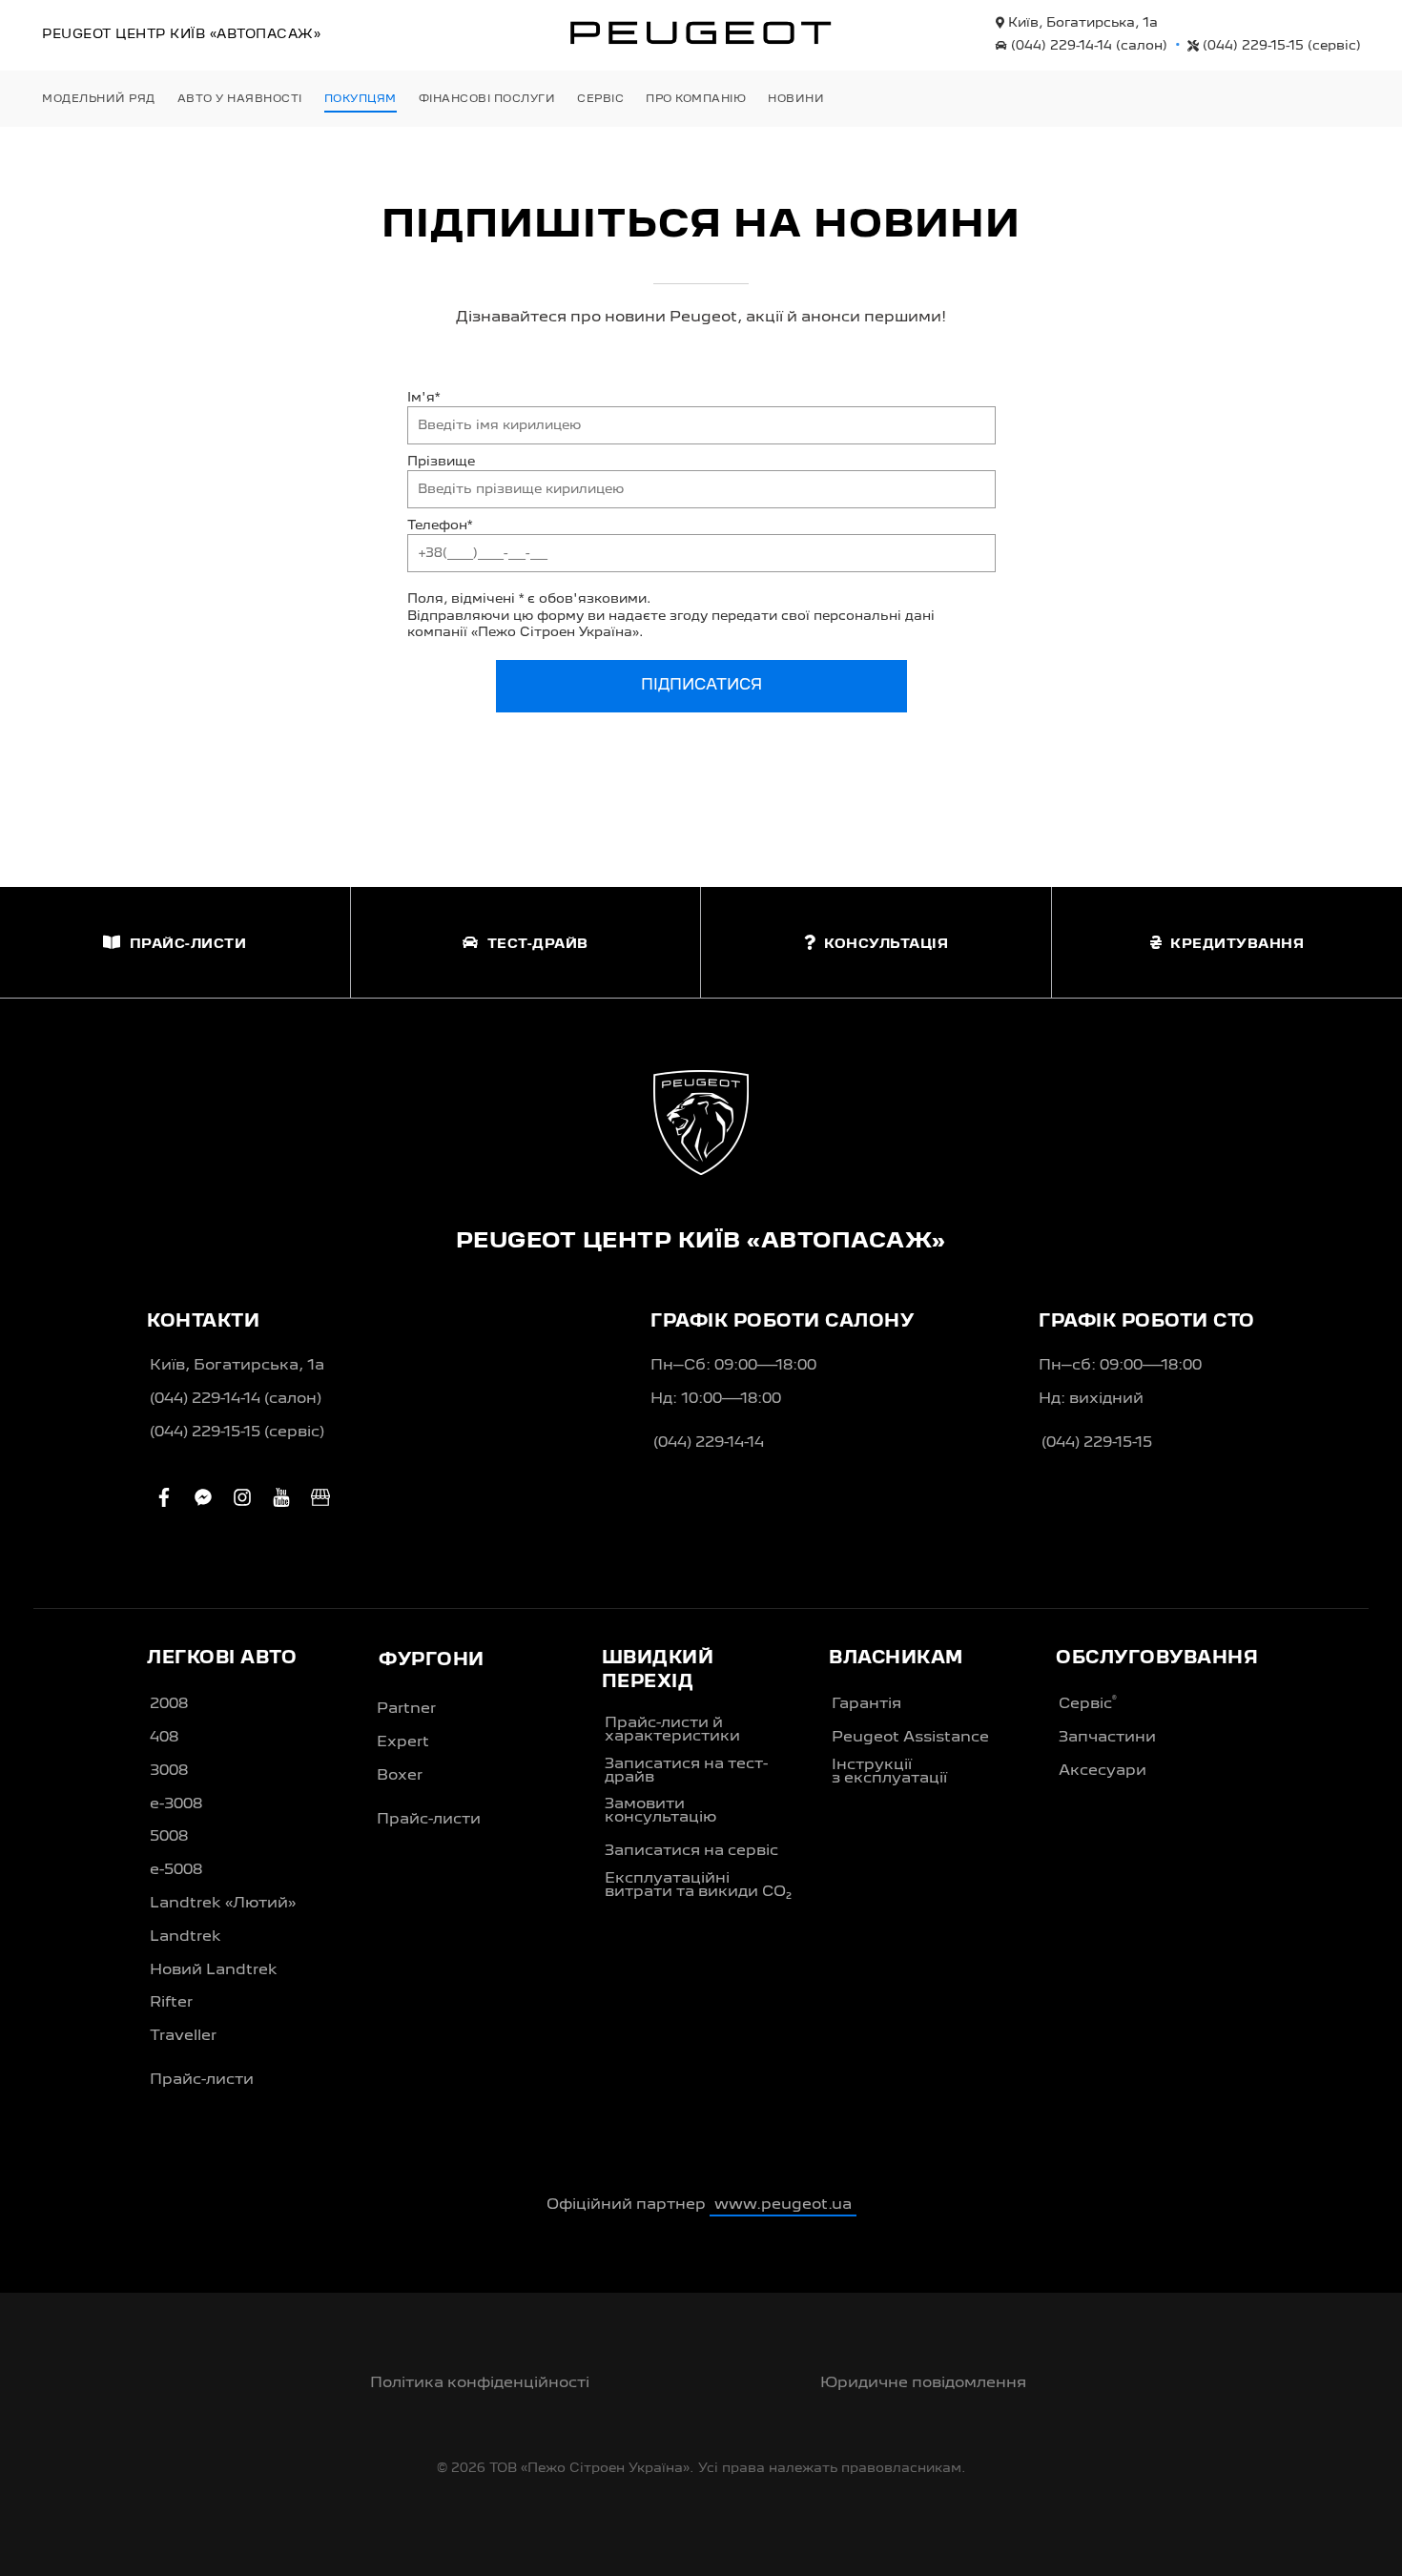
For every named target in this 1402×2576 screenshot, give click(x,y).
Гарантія (866, 1704)
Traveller (183, 2036)
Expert (403, 1742)
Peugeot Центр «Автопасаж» (181, 34)
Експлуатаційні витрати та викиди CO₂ (698, 1886)
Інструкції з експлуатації (889, 1772)
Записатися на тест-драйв (686, 1771)
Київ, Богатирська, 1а (1081, 23)
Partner (406, 1709)
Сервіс (1088, 1703)
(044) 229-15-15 (1280, 46)
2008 (169, 1704)
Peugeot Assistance (910, 1738)
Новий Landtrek (214, 1970)
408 (164, 1738)
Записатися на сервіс (691, 1851)
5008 (169, 1837)
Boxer (400, 1776)
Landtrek (186, 1937)
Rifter (171, 2003)
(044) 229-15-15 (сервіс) (237, 1432)
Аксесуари (1103, 1771)
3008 (169, 1771)
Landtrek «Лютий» (223, 1904)
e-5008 (176, 1870)
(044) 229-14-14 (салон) (236, 1399)
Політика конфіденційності (480, 2383)
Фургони (432, 1660)
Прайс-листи (202, 2080)
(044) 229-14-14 (1087, 46)
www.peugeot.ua (783, 2205)
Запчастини (1107, 1738)
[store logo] (701, 32)
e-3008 (176, 1804)
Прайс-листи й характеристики (672, 1730)
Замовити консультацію (660, 1811)
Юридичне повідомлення (923, 2383)
